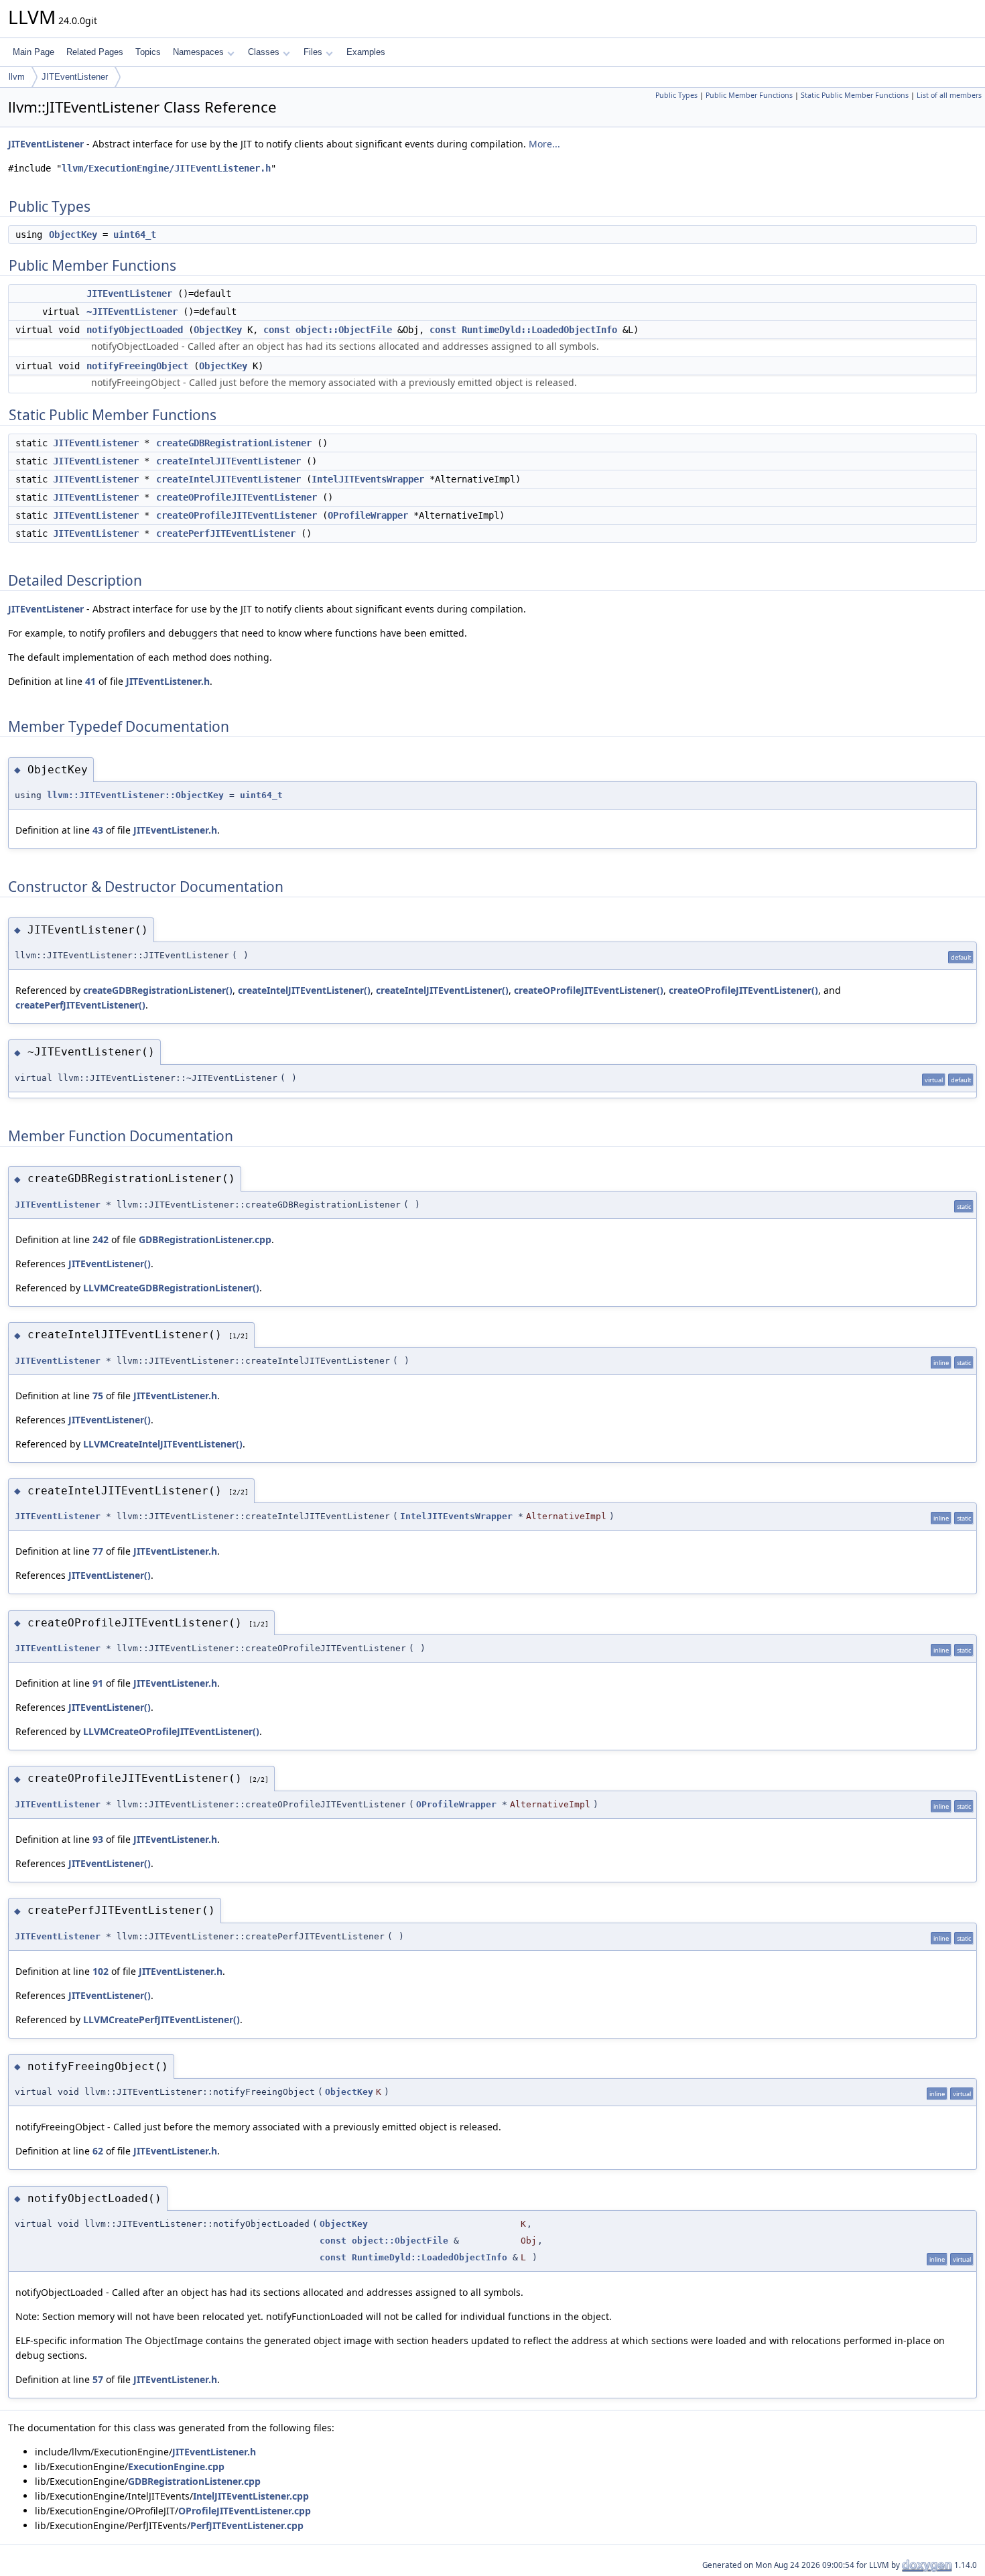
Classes (264, 52)
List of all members (949, 95)
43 (98, 830)
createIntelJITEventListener (228, 461)
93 (98, 1839)
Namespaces (198, 52)
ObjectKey (73, 235)
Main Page (34, 52)
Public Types (676, 95)
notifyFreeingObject (137, 366)
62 (98, 2151)
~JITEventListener (132, 312)
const (277, 330)
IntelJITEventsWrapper (368, 479)
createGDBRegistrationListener (234, 443)
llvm (17, 77)
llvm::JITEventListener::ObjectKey (135, 795)
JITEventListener (75, 77)
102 (101, 1971)
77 (98, 1551)
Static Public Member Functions (855, 95)
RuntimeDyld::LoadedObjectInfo (539, 330)
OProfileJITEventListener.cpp (245, 2511)
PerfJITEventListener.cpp (247, 2525)
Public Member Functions (749, 95)
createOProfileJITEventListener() (589, 990)
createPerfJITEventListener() (80, 1005)
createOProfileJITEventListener (237, 497)
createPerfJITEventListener (226, 533)
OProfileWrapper (368, 515)
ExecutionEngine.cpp (176, 2466)
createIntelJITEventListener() (304, 990)
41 (90, 681)
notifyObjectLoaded (135, 330)
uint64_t (135, 235)
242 (101, 1239)
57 (98, 2379)
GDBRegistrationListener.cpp (205, 1239)
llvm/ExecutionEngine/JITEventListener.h (166, 168)
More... (544, 144)
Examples (366, 52)
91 (98, 1683)
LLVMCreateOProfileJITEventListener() (171, 1731)
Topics (148, 52)
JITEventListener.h (168, 681)
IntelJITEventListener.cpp (251, 2496)
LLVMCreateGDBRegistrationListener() (171, 1288)
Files (313, 52)
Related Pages (95, 52)
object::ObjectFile (344, 330)
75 (98, 1396)
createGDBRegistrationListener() (158, 990)
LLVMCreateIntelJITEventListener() (163, 1444)
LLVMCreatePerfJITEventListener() (161, 2019)
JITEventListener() (110, 1264)
